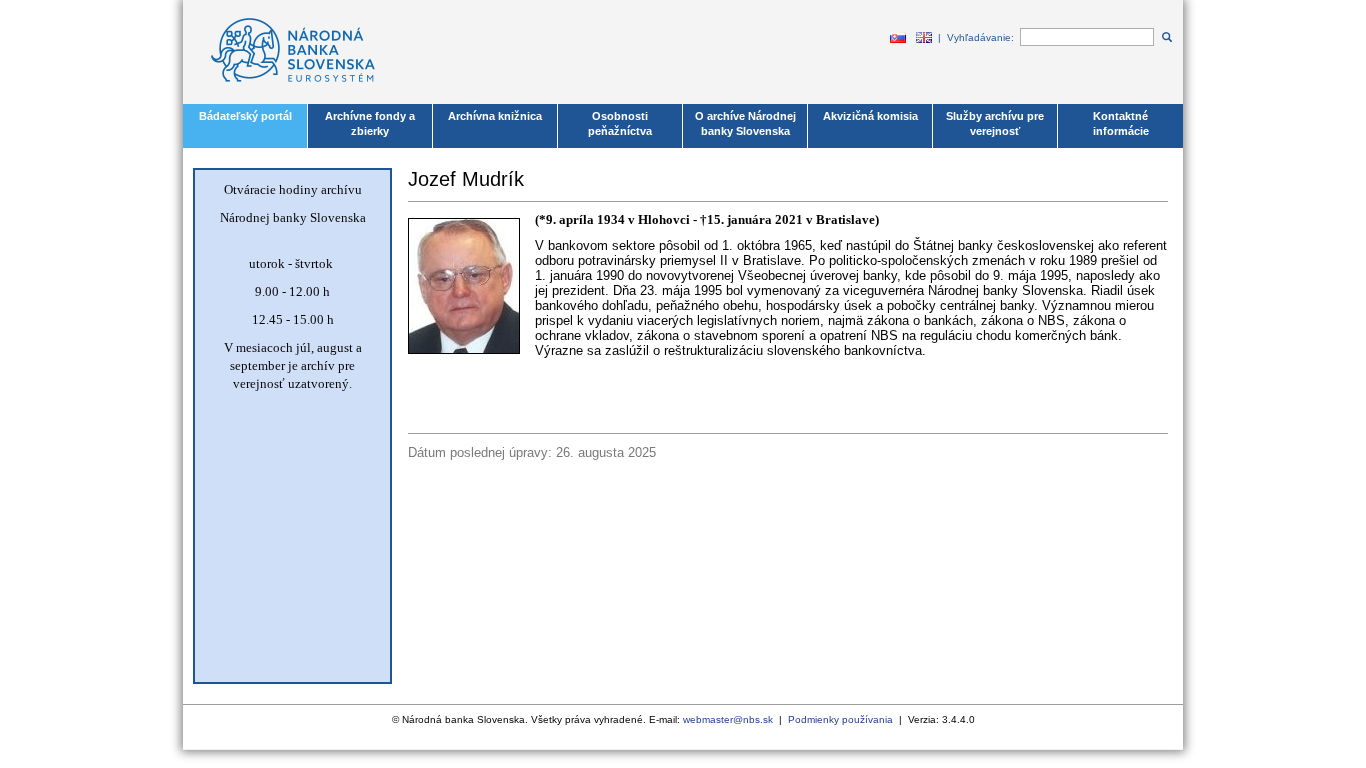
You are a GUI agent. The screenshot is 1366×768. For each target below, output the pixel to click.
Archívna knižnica (495, 116)
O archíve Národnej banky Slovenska (745, 123)
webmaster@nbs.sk (728, 719)
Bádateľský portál (245, 116)
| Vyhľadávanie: (979, 37)
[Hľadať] (1164, 38)
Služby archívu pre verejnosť (995, 123)
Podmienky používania (840, 719)
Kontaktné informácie (1121, 123)
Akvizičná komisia (870, 116)
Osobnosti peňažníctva (620, 123)
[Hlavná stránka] (283, 94)
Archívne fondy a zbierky (370, 123)
